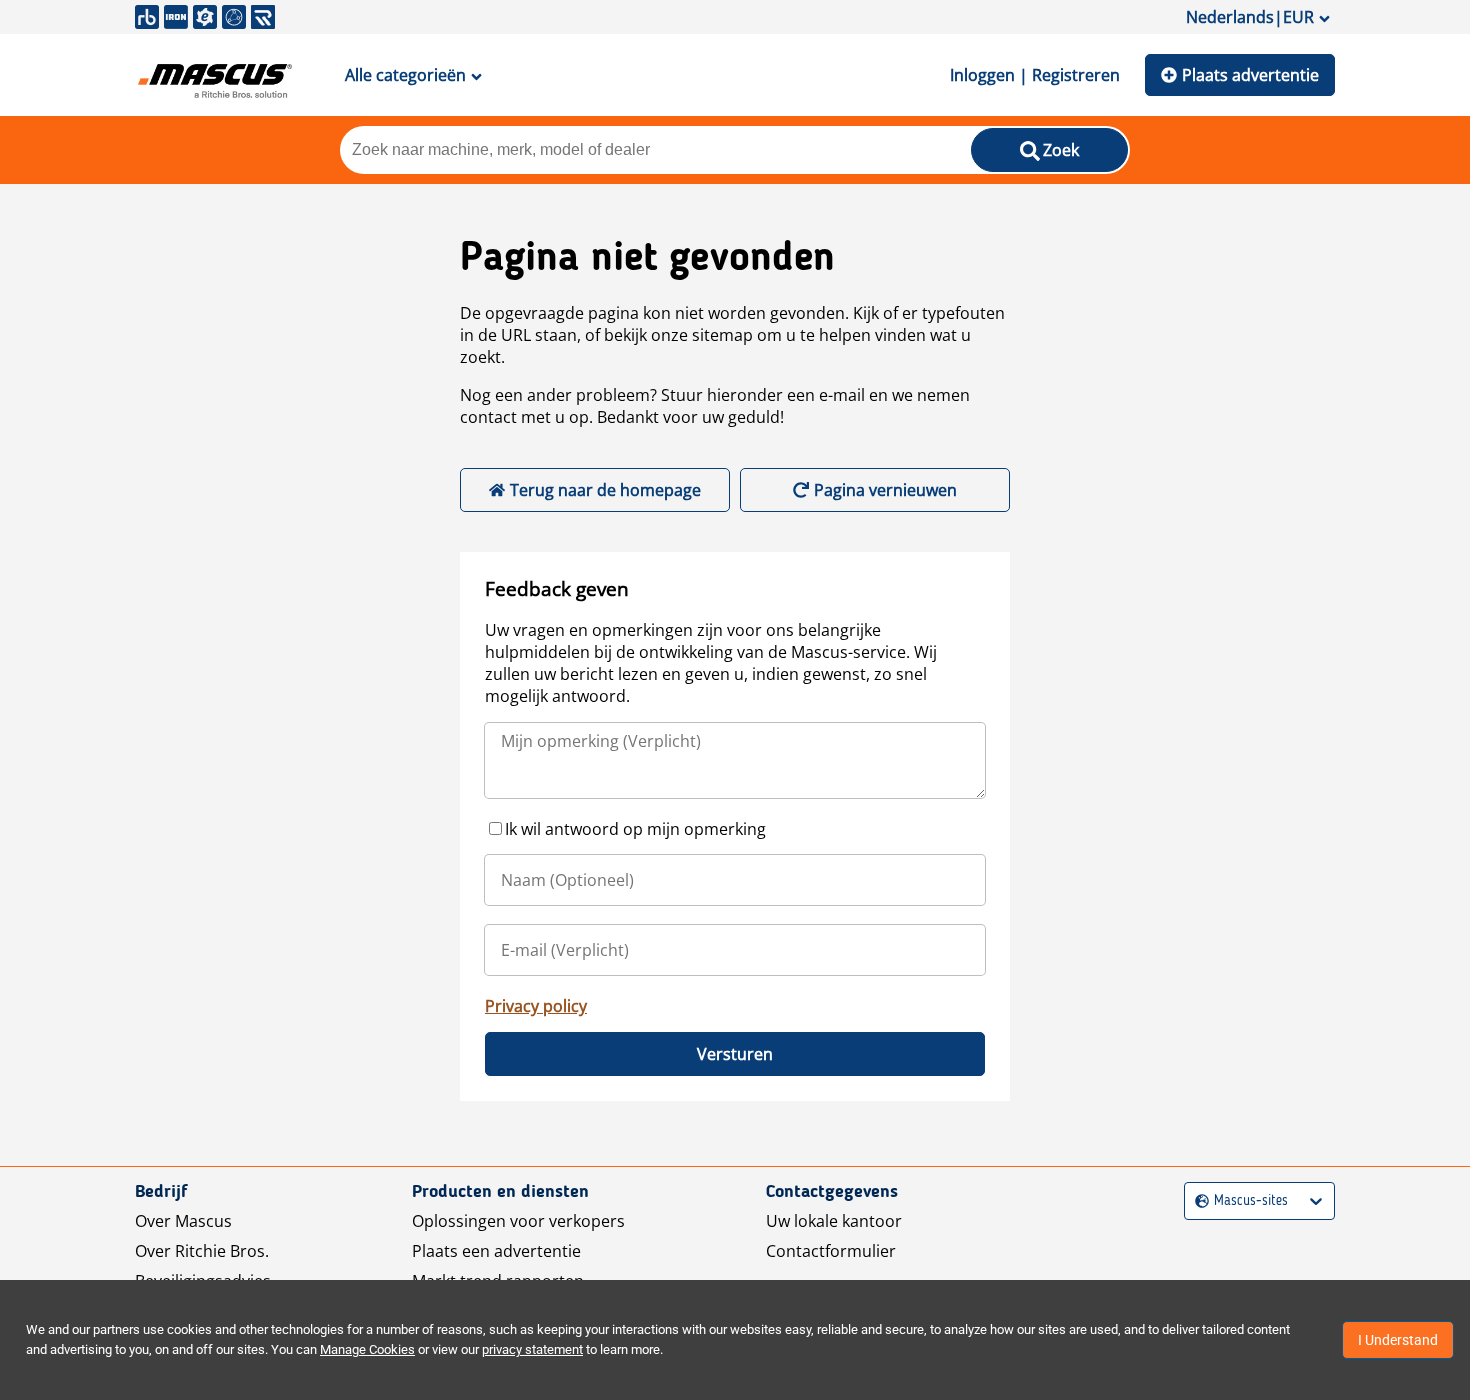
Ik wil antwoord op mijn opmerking (635, 829)
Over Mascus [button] (183, 1221)
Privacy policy (536, 1006)
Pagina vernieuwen (885, 490)
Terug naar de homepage (605, 490)
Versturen (735, 1054)
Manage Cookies (367, 1349)
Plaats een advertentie (496, 1251)
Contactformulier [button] (831, 1251)
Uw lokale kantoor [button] (834, 1221)
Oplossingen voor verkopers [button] (518, 1221)
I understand (1398, 1340)
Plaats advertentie (1250, 75)
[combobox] (1197, 1201)
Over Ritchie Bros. (202, 1251)
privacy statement (532, 1349)
